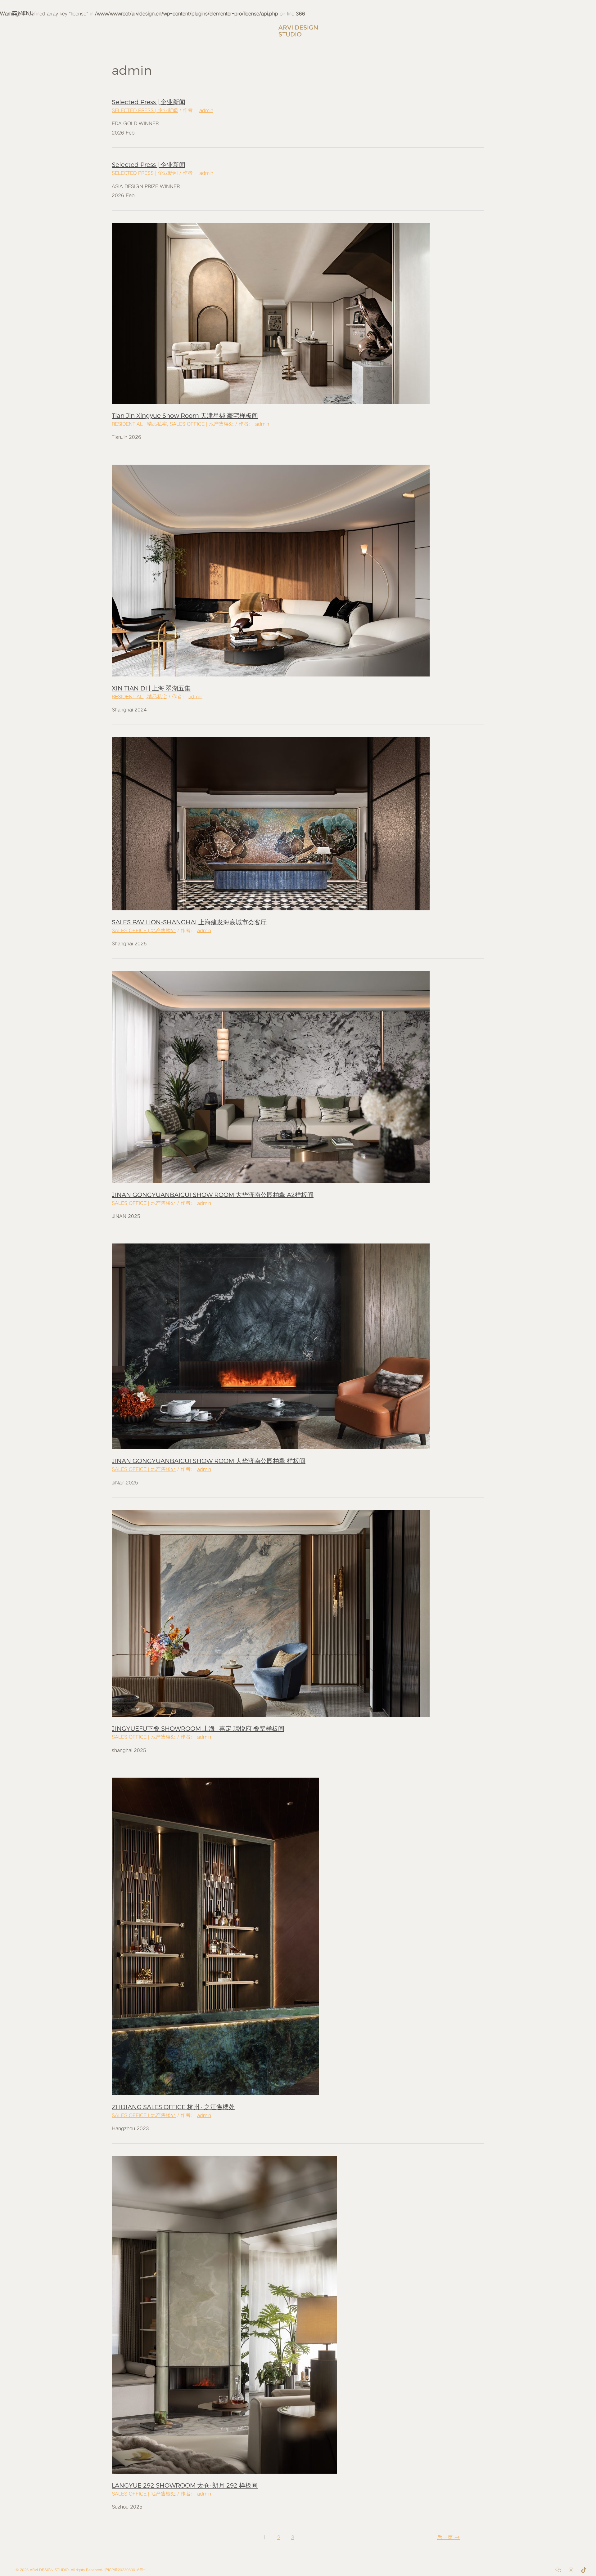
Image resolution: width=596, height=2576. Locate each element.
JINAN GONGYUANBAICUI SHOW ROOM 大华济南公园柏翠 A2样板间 (213, 1194)
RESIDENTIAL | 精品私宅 (139, 424)
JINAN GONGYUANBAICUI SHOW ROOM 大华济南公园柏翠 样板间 (209, 1461)
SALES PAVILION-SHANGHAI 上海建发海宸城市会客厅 (189, 922)
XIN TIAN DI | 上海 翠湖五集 (151, 688)
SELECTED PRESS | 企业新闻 (145, 110)
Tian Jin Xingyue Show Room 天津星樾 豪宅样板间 (185, 415)
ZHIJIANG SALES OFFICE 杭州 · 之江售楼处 (173, 2107)
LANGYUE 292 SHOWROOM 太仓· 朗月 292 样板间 (185, 2485)
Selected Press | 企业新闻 (149, 102)
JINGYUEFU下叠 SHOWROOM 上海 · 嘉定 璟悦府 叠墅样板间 (198, 1728)
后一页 (448, 2537)
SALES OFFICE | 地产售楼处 (202, 424)
